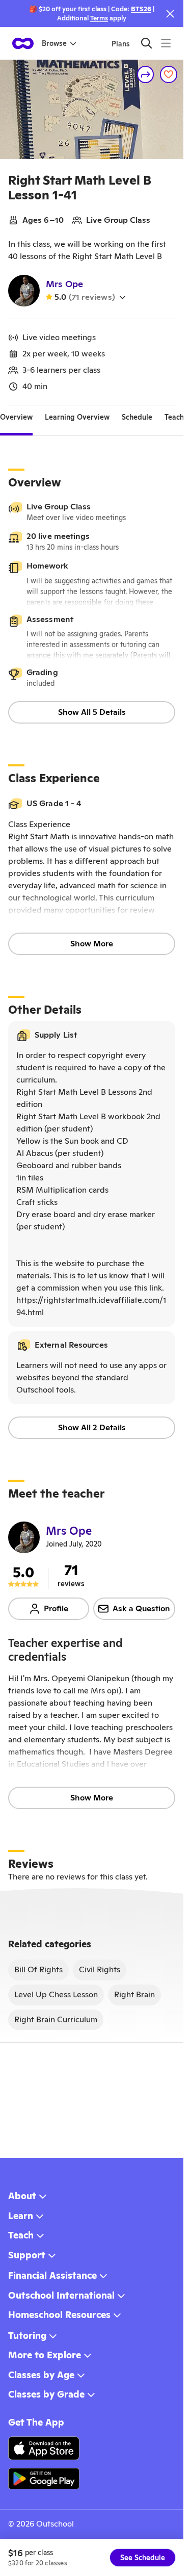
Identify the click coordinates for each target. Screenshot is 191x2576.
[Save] (169, 74)
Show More (92, 944)
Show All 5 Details (92, 712)
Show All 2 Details (92, 1427)
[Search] (146, 43)
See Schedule (143, 2558)
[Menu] (166, 43)
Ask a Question (141, 1608)
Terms (99, 18)
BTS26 (141, 9)
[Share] (146, 74)
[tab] (16, 418)
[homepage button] (23, 43)
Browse (54, 43)
